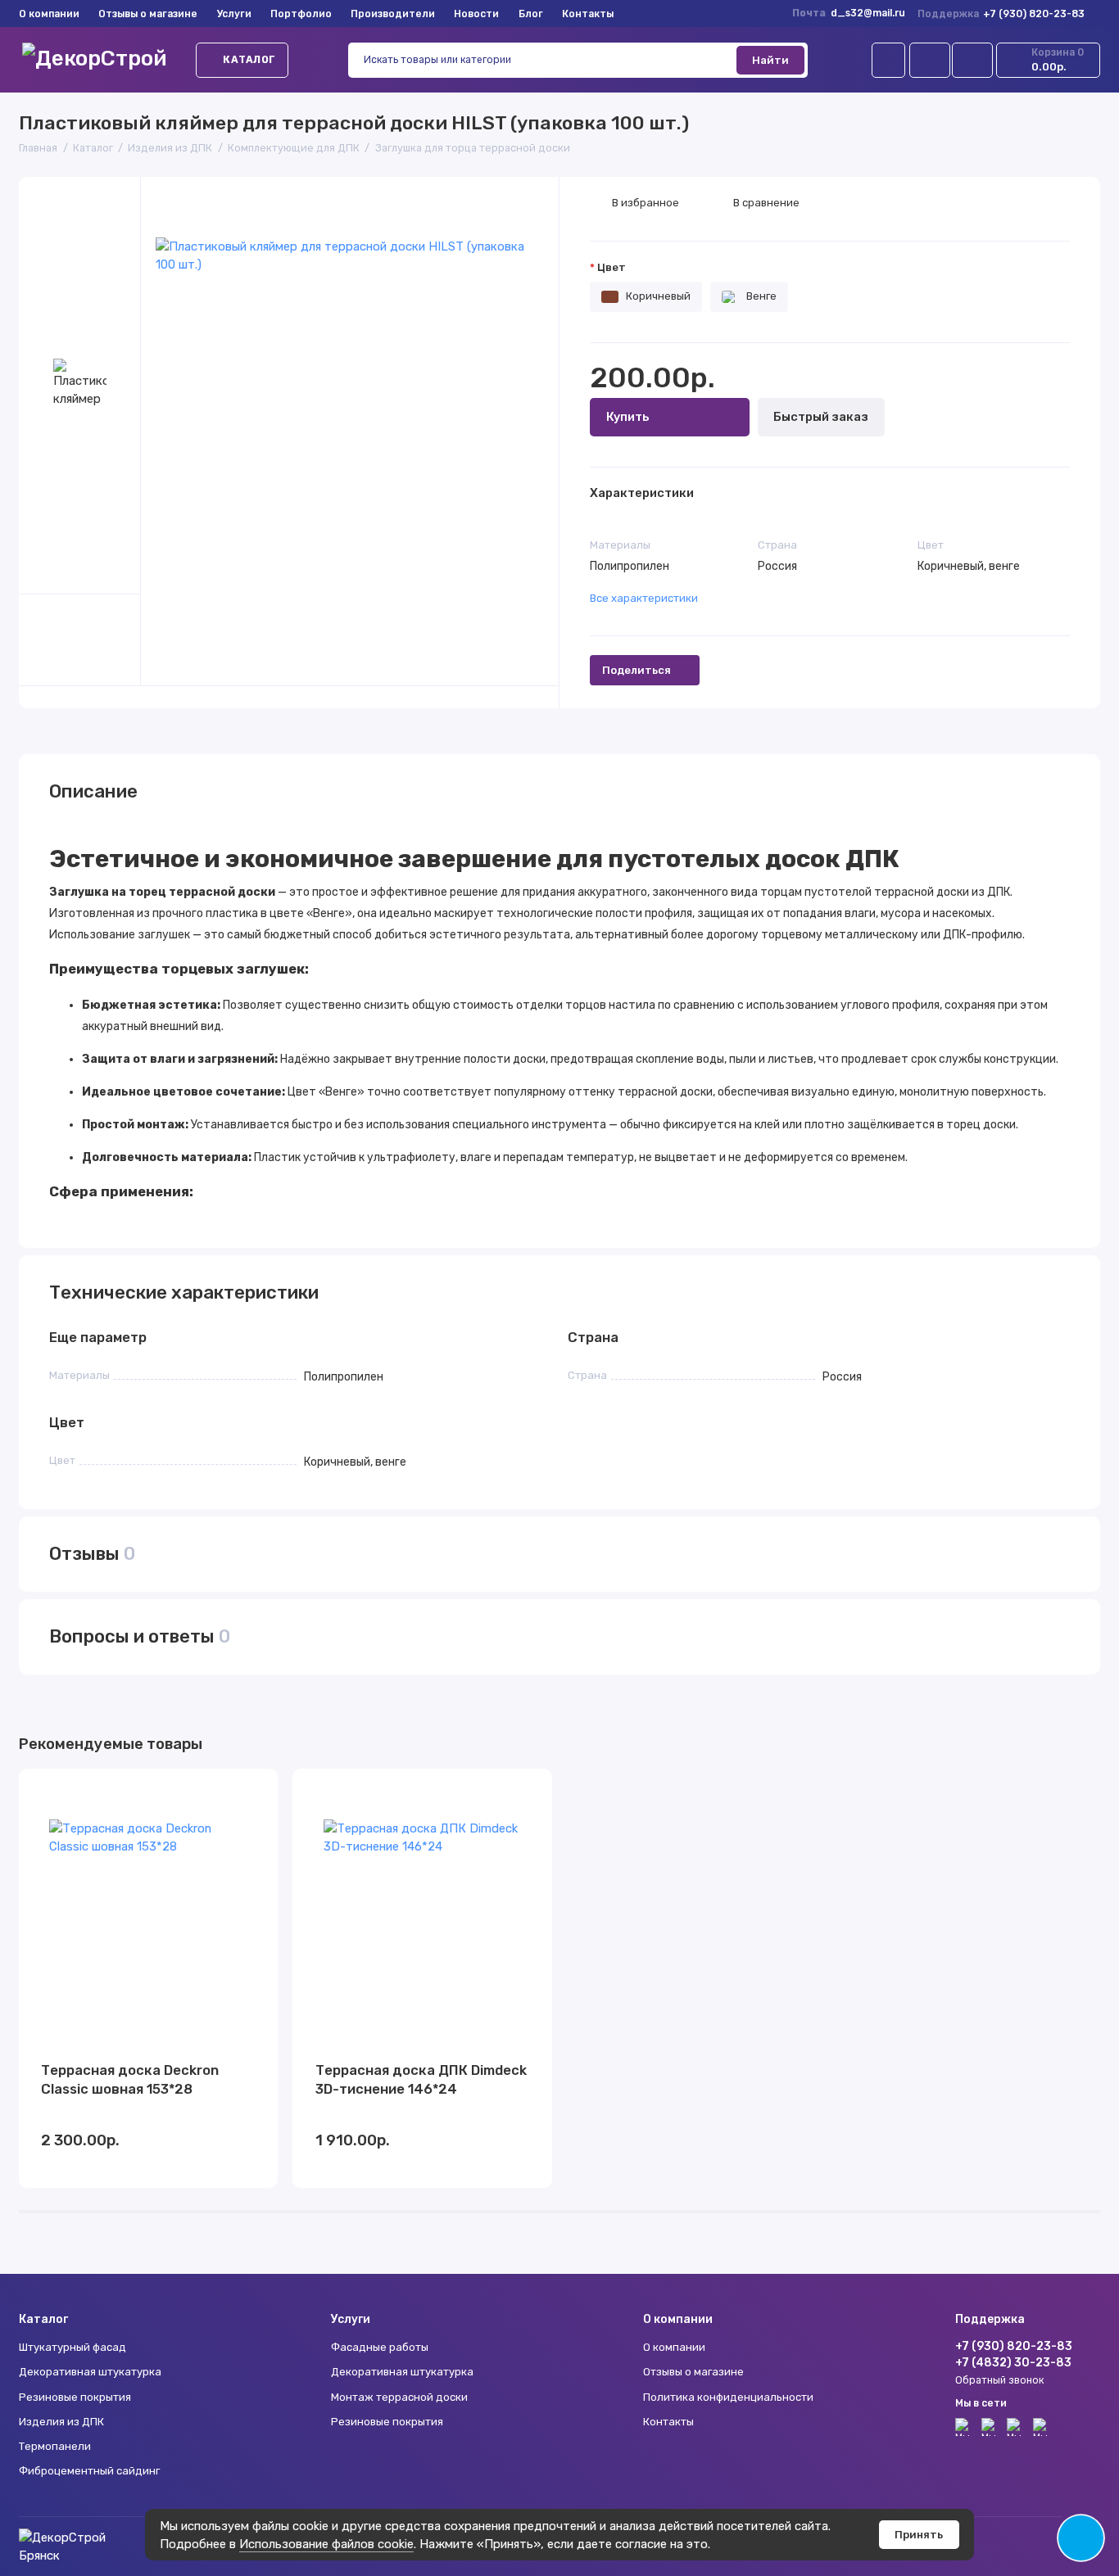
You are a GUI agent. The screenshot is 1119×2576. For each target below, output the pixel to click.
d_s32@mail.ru (868, 13)
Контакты (588, 14)
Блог (531, 14)
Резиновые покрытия (75, 2397)
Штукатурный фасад (72, 2347)
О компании (49, 14)
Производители (393, 14)
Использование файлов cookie (326, 2544)
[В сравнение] (229, 1789)
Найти (770, 60)
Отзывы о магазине (148, 14)
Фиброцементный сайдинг (89, 2471)
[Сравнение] (930, 60)
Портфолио (301, 14)
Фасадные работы (380, 2347)
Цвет (612, 267)
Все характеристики (644, 598)
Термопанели (55, 2446)
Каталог (249, 60)
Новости (476, 14)
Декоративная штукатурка (90, 2372)
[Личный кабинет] (888, 60)
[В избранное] (256, 1789)
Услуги (234, 14)
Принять (919, 2535)
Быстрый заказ (821, 417)
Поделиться (637, 670)
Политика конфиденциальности (728, 2397)
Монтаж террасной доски (399, 2397)
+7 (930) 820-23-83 (1001, 14)
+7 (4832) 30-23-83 (1013, 2362)
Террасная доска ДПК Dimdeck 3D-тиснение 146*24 (421, 2079)
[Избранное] (972, 60)
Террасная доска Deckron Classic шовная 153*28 (130, 2079)
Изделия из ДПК (61, 2422)
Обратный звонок (999, 2380)
